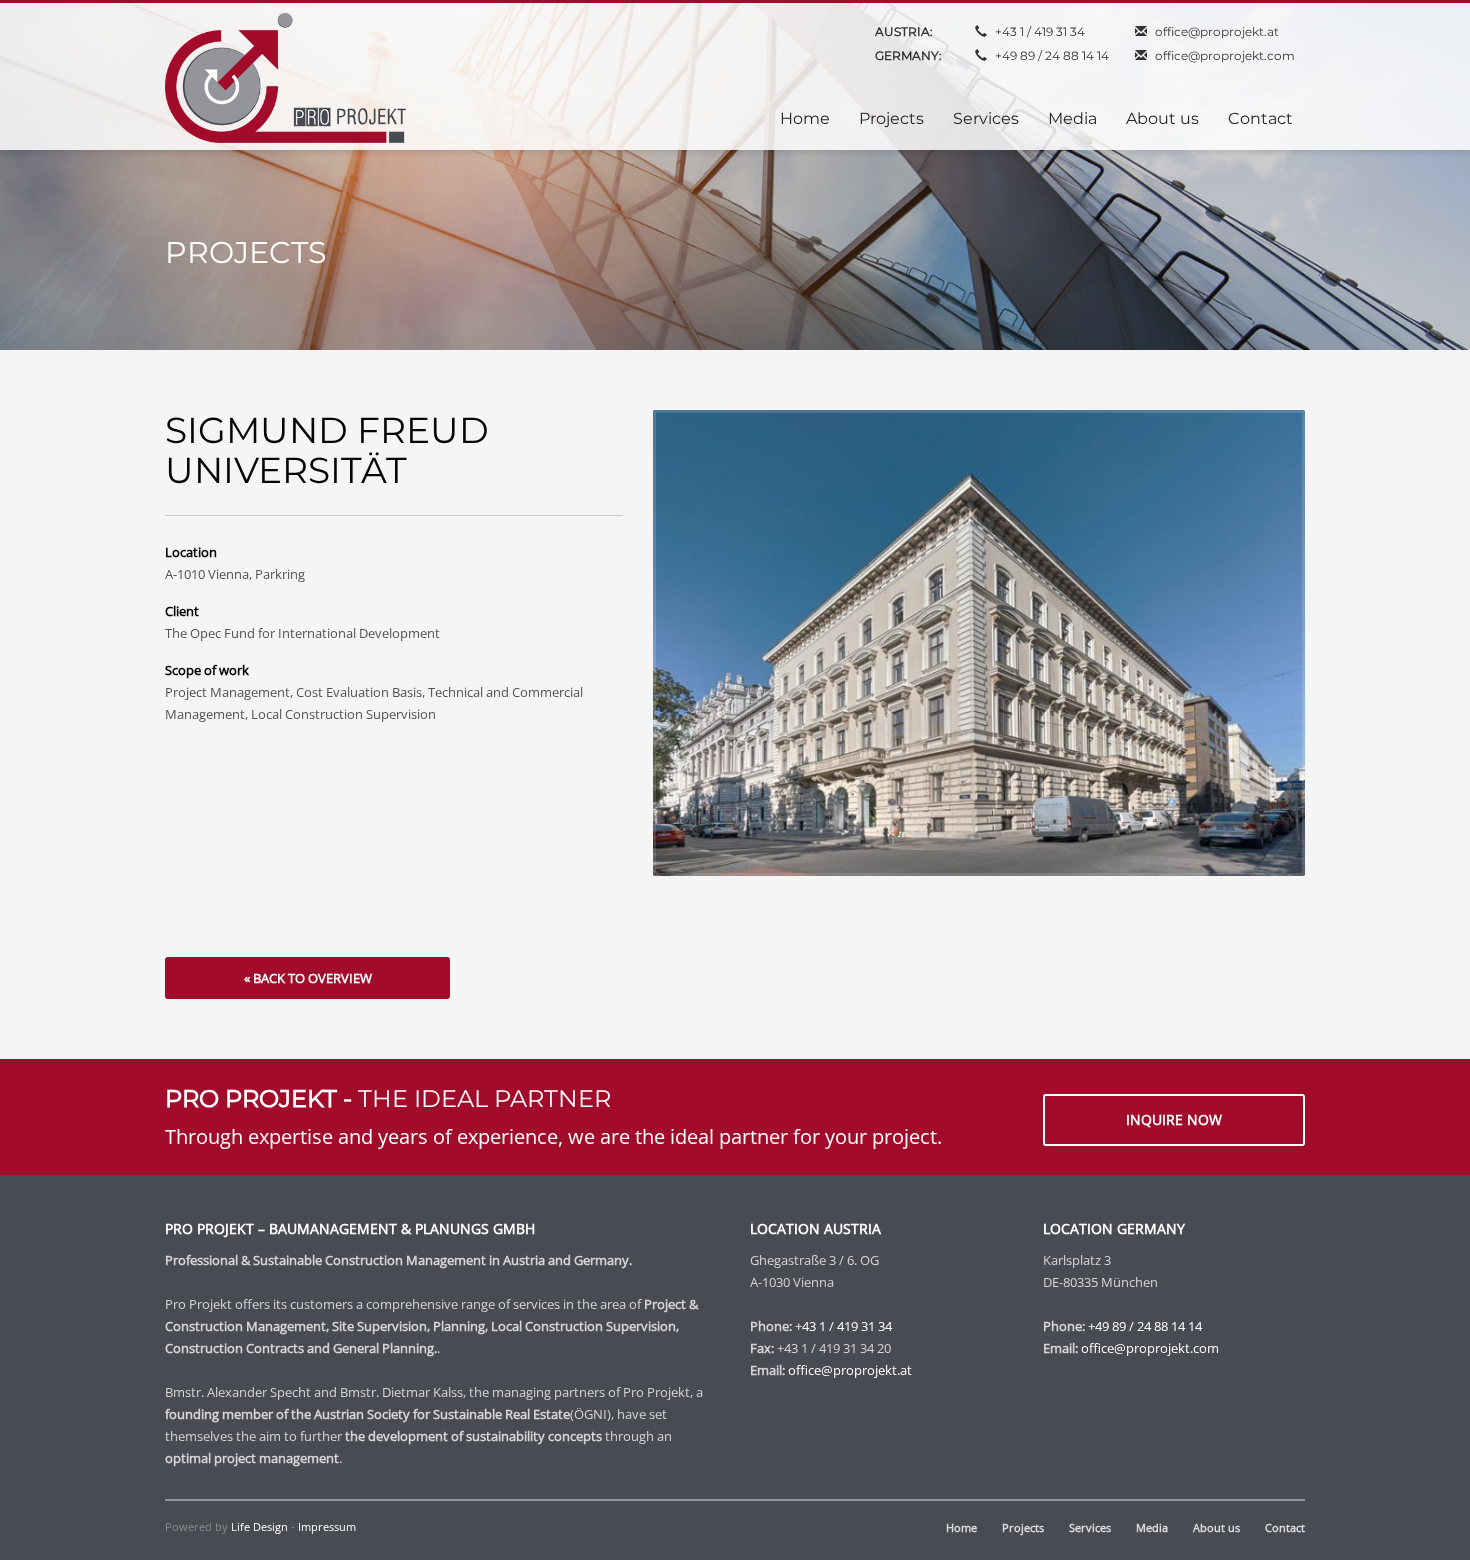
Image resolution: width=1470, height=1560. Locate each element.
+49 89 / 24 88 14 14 (1052, 55)
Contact (1285, 1527)
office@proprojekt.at (1217, 31)
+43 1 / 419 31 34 (1040, 31)
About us (1216, 1527)
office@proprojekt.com (1225, 55)
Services (1090, 1527)
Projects (1023, 1527)
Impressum (327, 1526)
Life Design (259, 1526)
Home (961, 1527)
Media (1152, 1527)
